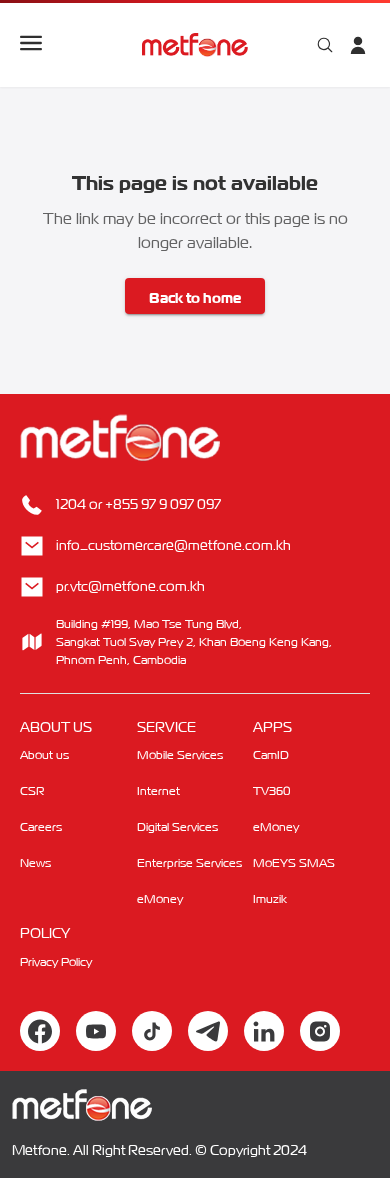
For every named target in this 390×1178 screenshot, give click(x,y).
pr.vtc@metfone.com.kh (130, 585)
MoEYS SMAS (294, 862)
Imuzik (270, 898)
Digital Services (177, 826)
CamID (271, 754)
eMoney (160, 898)
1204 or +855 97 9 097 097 (138, 503)
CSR (32, 790)
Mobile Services (180, 754)
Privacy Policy (56, 961)
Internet (158, 790)
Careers (41, 826)
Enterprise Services (189, 862)
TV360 (272, 790)
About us (44, 754)
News (35, 862)
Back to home (195, 296)
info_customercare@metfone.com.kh (173, 544)
